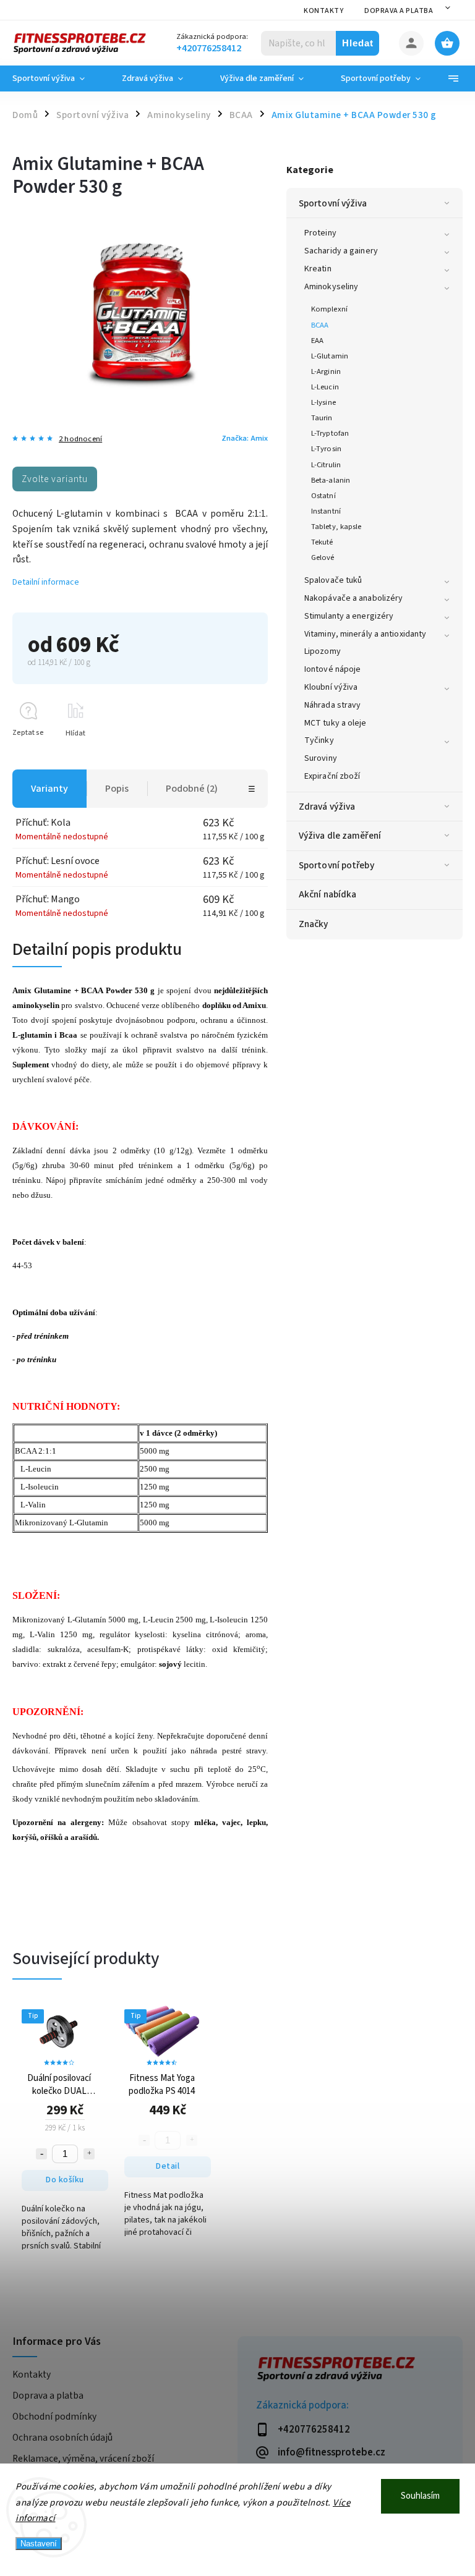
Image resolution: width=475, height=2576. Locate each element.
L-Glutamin (330, 356)
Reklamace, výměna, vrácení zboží (83, 2459)
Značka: (245, 438)
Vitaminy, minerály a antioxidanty (365, 634)
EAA (317, 341)
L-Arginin (326, 371)
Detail (168, 2166)
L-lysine (323, 402)
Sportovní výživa (333, 203)
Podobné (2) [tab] (192, 789)
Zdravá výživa (327, 807)
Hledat (358, 43)
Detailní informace (46, 582)
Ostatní (323, 496)
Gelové (323, 557)
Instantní (326, 511)
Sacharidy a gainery (341, 251)
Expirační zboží (332, 776)
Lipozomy (323, 651)
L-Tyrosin (326, 449)
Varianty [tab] (49, 789)
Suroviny (321, 758)
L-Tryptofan (330, 433)
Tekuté (322, 542)
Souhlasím (420, 2496)
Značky (314, 924)
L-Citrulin (326, 465)
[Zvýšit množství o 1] (89, 2154)
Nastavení (39, 2544)
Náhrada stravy (332, 705)
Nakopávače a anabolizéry (353, 598)
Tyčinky (319, 740)
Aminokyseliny (331, 287)
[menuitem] (58, 78)
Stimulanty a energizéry (349, 616)
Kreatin (318, 269)
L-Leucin (325, 387)
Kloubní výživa (331, 687)
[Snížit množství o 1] (41, 2154)
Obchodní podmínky (54, 2417)
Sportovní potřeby (336, 865)
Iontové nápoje (332, 669)
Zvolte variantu (55, 479)
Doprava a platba (399, 11)
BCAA (320, 325)
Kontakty (323, 11)
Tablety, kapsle (336, 527)
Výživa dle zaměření (340, 836)
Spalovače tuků (333, 580)
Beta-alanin (331, 480)
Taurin (322, 418)
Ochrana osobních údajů (62, 2438)
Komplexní (329, 309)
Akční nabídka (327, 894)
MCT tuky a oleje (336, 723)
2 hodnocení (80, 439)
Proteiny (320, 233)
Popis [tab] (117, 789)
